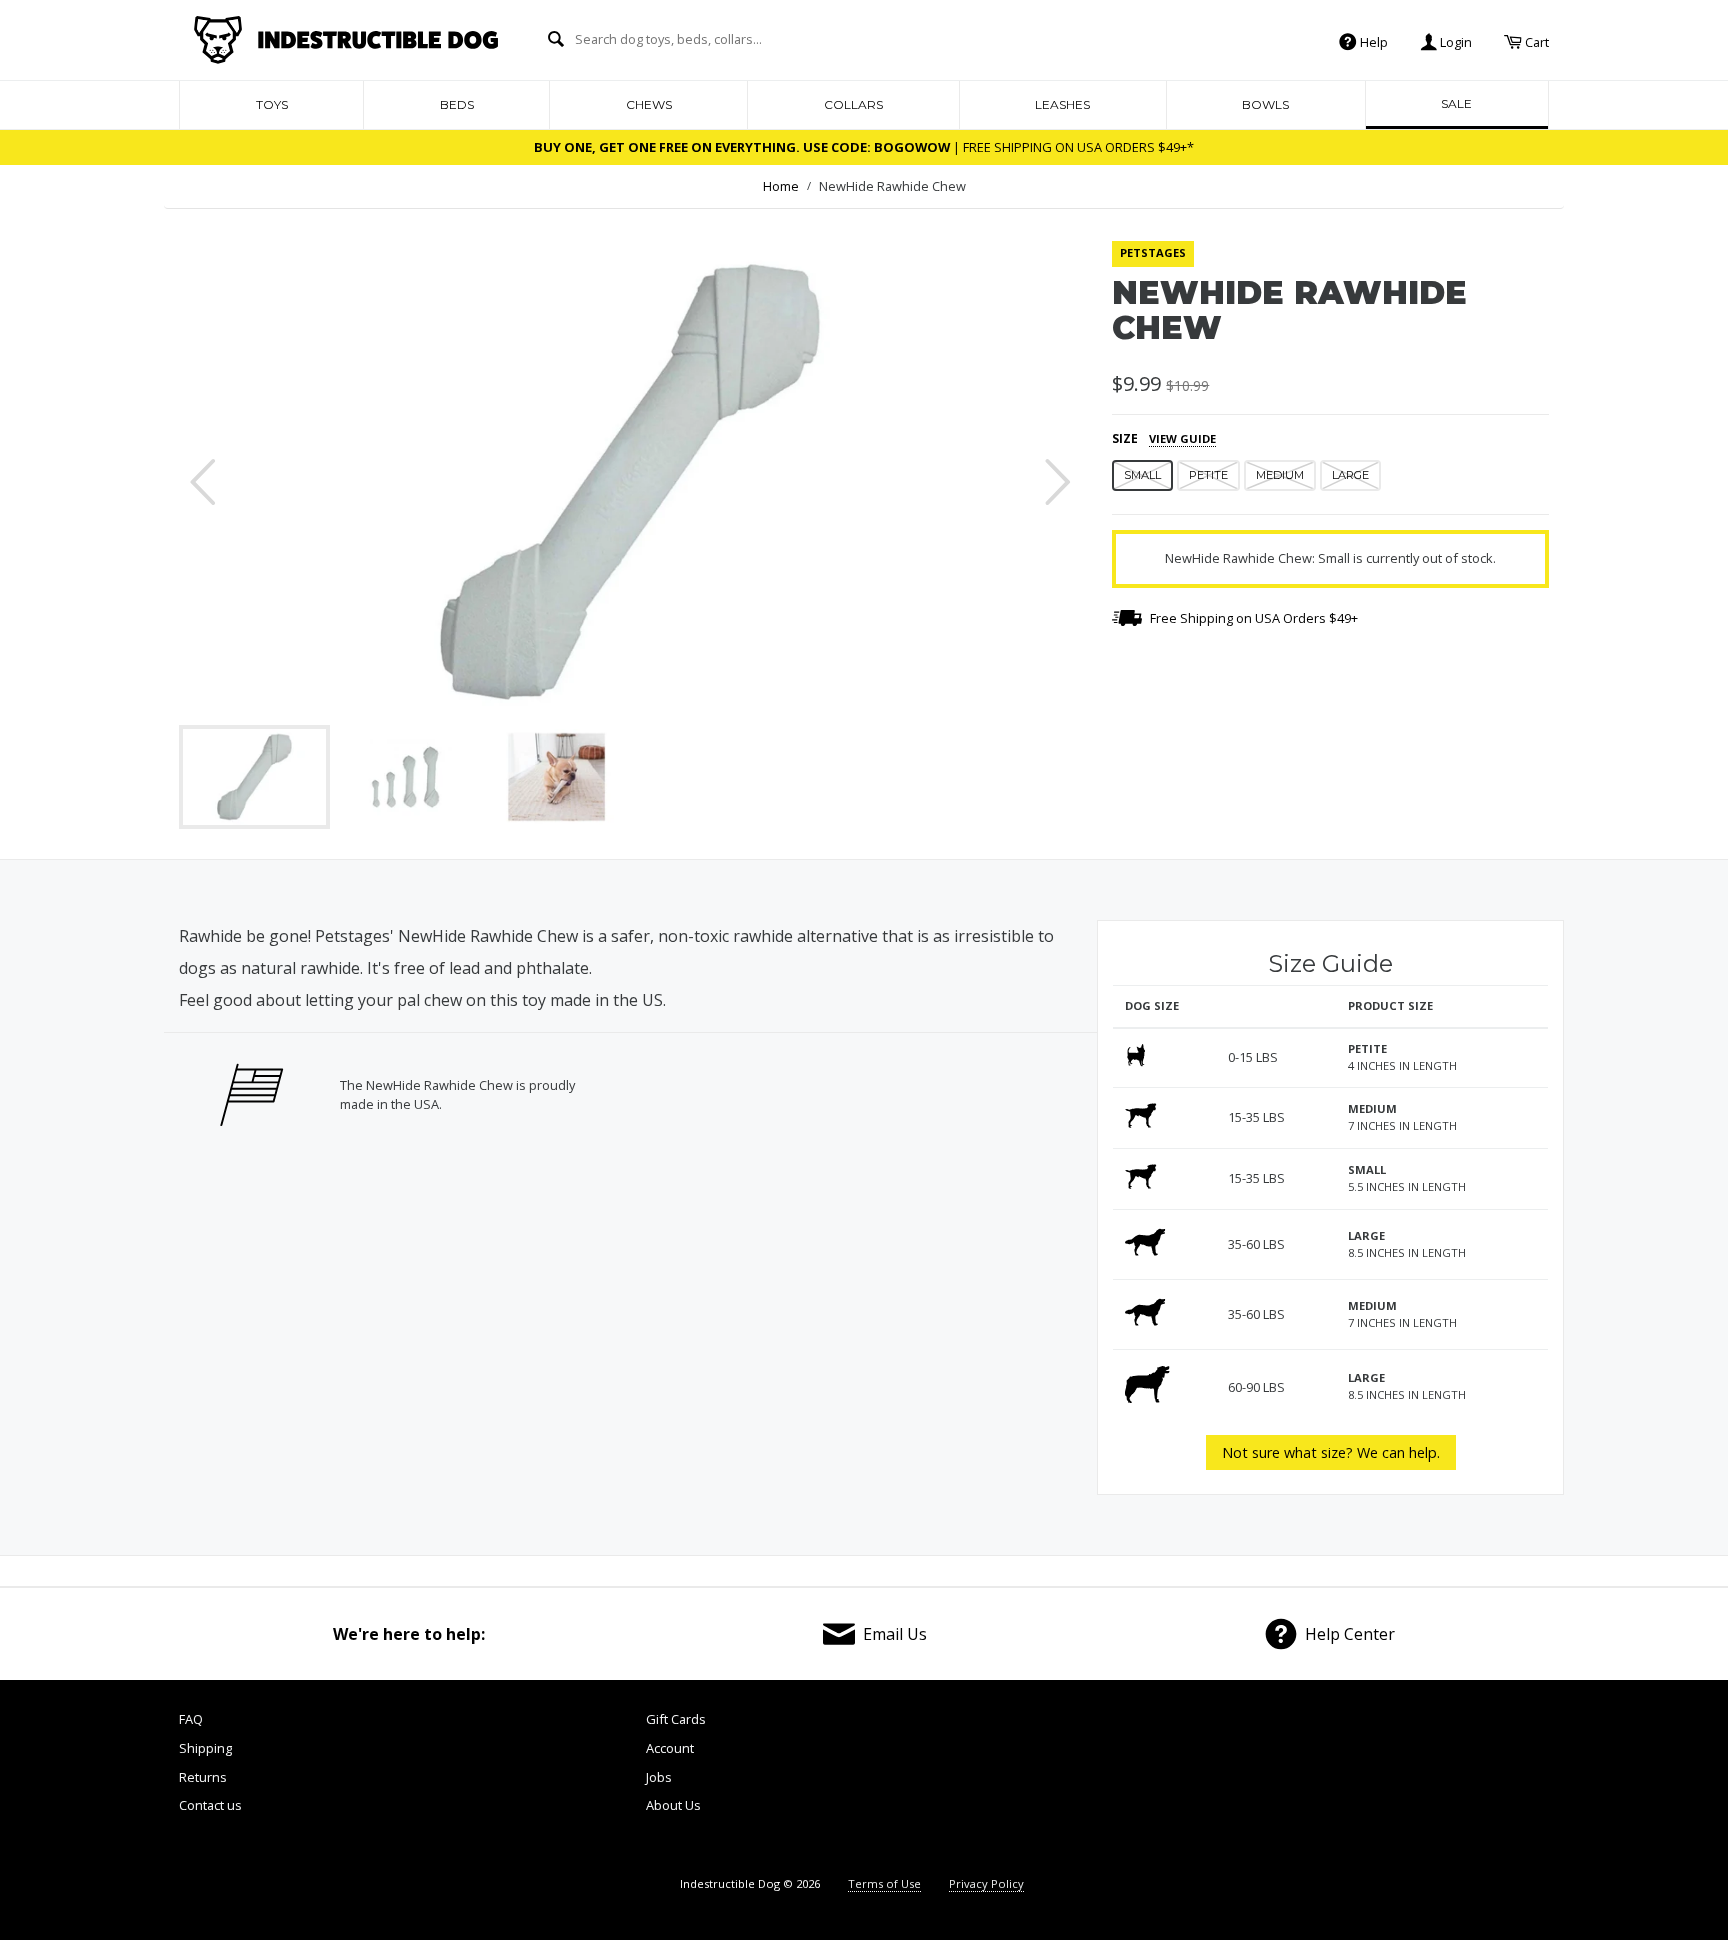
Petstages (1153, 252)
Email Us (895, 1634)
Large (1350, 475)
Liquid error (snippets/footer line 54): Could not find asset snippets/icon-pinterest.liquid (1383, 1782)
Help (1372, 41)
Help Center (1350, 1634)
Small (1142, 475)
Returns (203, 1777)
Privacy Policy (986, 1883)
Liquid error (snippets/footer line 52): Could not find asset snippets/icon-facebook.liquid (1167, 1782)
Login (1454, 41)
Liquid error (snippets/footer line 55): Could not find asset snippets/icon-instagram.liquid (1493, 1782)
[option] (630, 482)
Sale (1456, 103)
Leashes (1062, 104)
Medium (1280, 475)
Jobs (659, 1777)
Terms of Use (884, 1883)
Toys (272, 104)
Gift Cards (676, 1719)
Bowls (1265, 104)
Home (781, 186)
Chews (649, 104)
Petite (1208, 475)
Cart (1535, 41)
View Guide (1182, 438)
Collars (853, 104)
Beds (457, 104)
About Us (673, 1805)
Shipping (205, 1748)
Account (670, 1748)
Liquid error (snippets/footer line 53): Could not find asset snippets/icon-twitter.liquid (1275, 1782)
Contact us (210, 1805)
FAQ (191, 1719)
